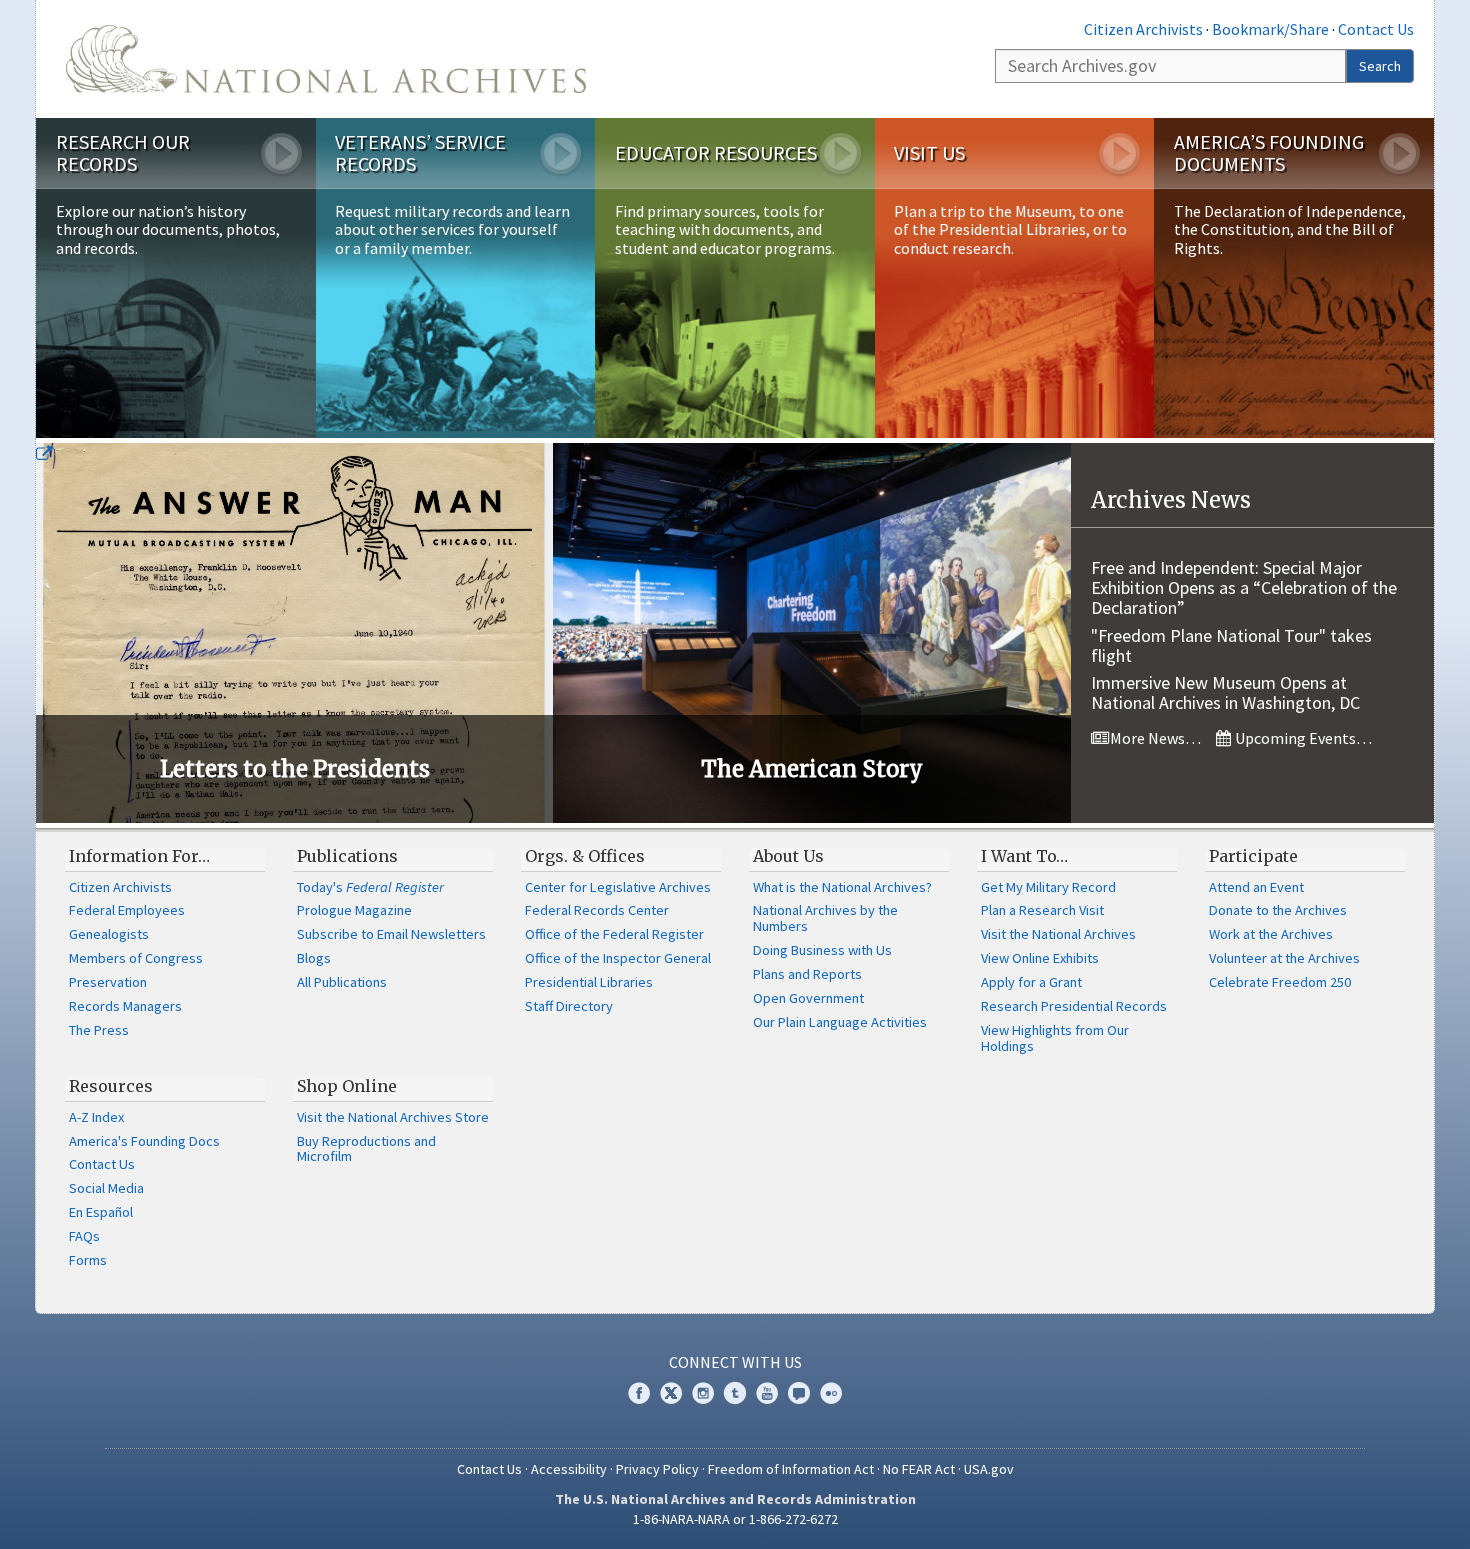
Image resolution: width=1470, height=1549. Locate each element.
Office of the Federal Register (614, 934)
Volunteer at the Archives (1284, 958)
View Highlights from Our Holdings (1055, 1038)
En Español (101, 1212)
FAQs (84, 1236)
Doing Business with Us (822, 950)
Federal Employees (127, 910)
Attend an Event (1256, 887)
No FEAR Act (919, 1469)
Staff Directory (569, 1006)
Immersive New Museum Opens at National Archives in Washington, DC (1225, 692)
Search (1380, 66)
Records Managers (125, 1006)
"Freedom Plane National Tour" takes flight (1231, 645)
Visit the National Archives (1058, 934)
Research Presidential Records (1074, 1006)
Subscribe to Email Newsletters (391, 934)
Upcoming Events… (1302, 738)
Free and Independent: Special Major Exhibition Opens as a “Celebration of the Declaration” (1244, 587)
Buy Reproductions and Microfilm (366, 1149)
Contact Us (1376, 29)
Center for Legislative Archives (618, 887)
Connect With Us (735, 1362)
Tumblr (735, 1393)
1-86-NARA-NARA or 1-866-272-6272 (735, 1519)
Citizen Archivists (1143, 29)
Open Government (808, 998)
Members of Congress (136, 958)
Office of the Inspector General (618, 958)
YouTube (767, 1393)
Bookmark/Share (1270, 29)
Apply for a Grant (1031, 982)
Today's (370, 887)
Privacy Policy (657, 1469)
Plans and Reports (807, 974)
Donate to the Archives (1278, 910)
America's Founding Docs (144, 1141)
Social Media (106, 1188)
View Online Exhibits (1040, 958)
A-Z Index (96, 1117)
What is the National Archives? (842, 887)
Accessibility (569, 1469)
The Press (99, 1030)
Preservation (108, 982)
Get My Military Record (1048, 887)
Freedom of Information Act (791, 1469)
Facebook (639, 1393)
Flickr (831, 1393)
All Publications (342, 982)
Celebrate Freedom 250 (1280, 982)
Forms (88, 1260)
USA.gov (989, 1469)
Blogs (314, 958)
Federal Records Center (597, 910)
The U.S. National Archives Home (326, 59)
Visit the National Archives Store (393, 1117)
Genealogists (109, 934)
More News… (1154, 738)
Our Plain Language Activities (840, 1022)
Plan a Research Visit (1042, 910)
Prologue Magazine (354, 910)
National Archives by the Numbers (825, 918)
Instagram (703, 1393)
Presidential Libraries (589, 982)
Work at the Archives (1271, 934)
